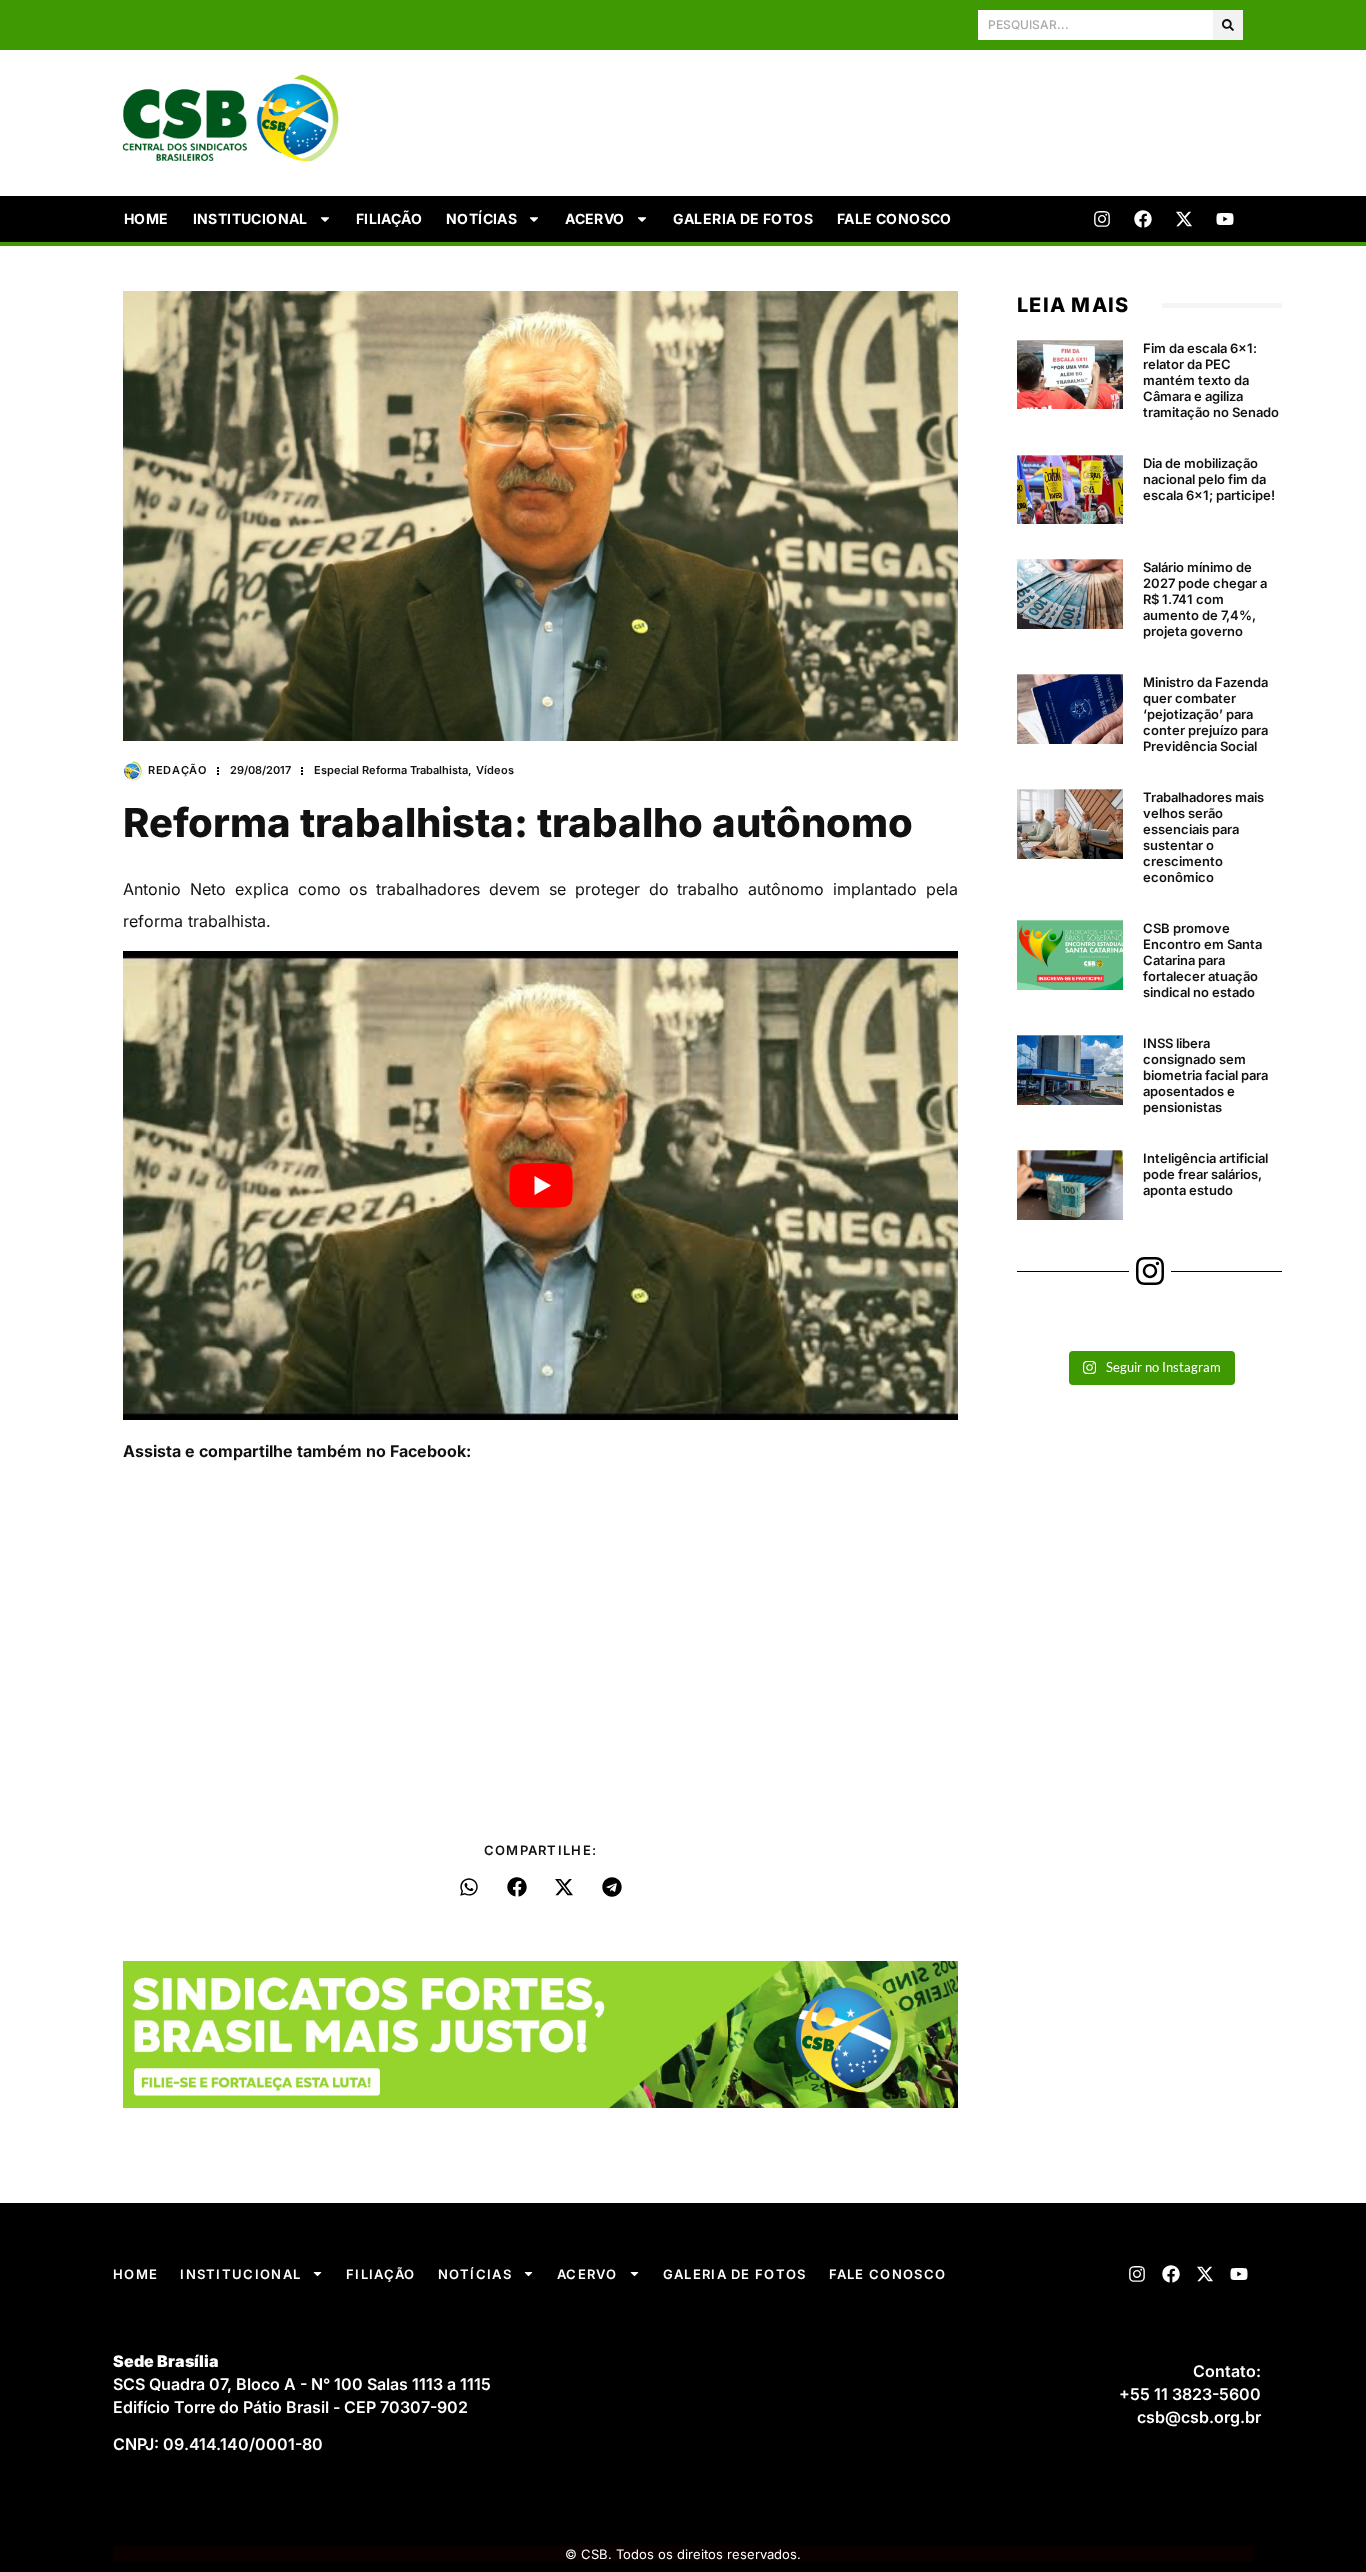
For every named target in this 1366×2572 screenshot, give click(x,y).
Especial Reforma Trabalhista (391, 770)
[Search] (1228, 25)
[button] (469, 1887)
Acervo (594, 218)
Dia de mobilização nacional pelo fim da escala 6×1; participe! (1209, 479)
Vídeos (495, 770)
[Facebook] (1143, 219)
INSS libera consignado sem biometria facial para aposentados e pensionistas (1205, 1075)
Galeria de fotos (743, 218)
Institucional (250, 218)
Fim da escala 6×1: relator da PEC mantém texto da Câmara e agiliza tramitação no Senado (1211, 380)
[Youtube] (1225, 219)
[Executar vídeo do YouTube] (540, 1186)
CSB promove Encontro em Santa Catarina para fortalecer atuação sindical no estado (1202, 960)
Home (146, 218)
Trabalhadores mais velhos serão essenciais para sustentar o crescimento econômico (1203, 837)
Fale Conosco (894, 218)
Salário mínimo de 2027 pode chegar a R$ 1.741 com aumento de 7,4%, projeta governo (1205, 599)
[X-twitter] (1184, 219)
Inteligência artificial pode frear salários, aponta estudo (1205, 1174)
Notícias (481, 218)
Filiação (389, 218)
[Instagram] (1102, 219)
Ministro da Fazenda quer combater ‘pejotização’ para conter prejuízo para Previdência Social (1205, 714)
